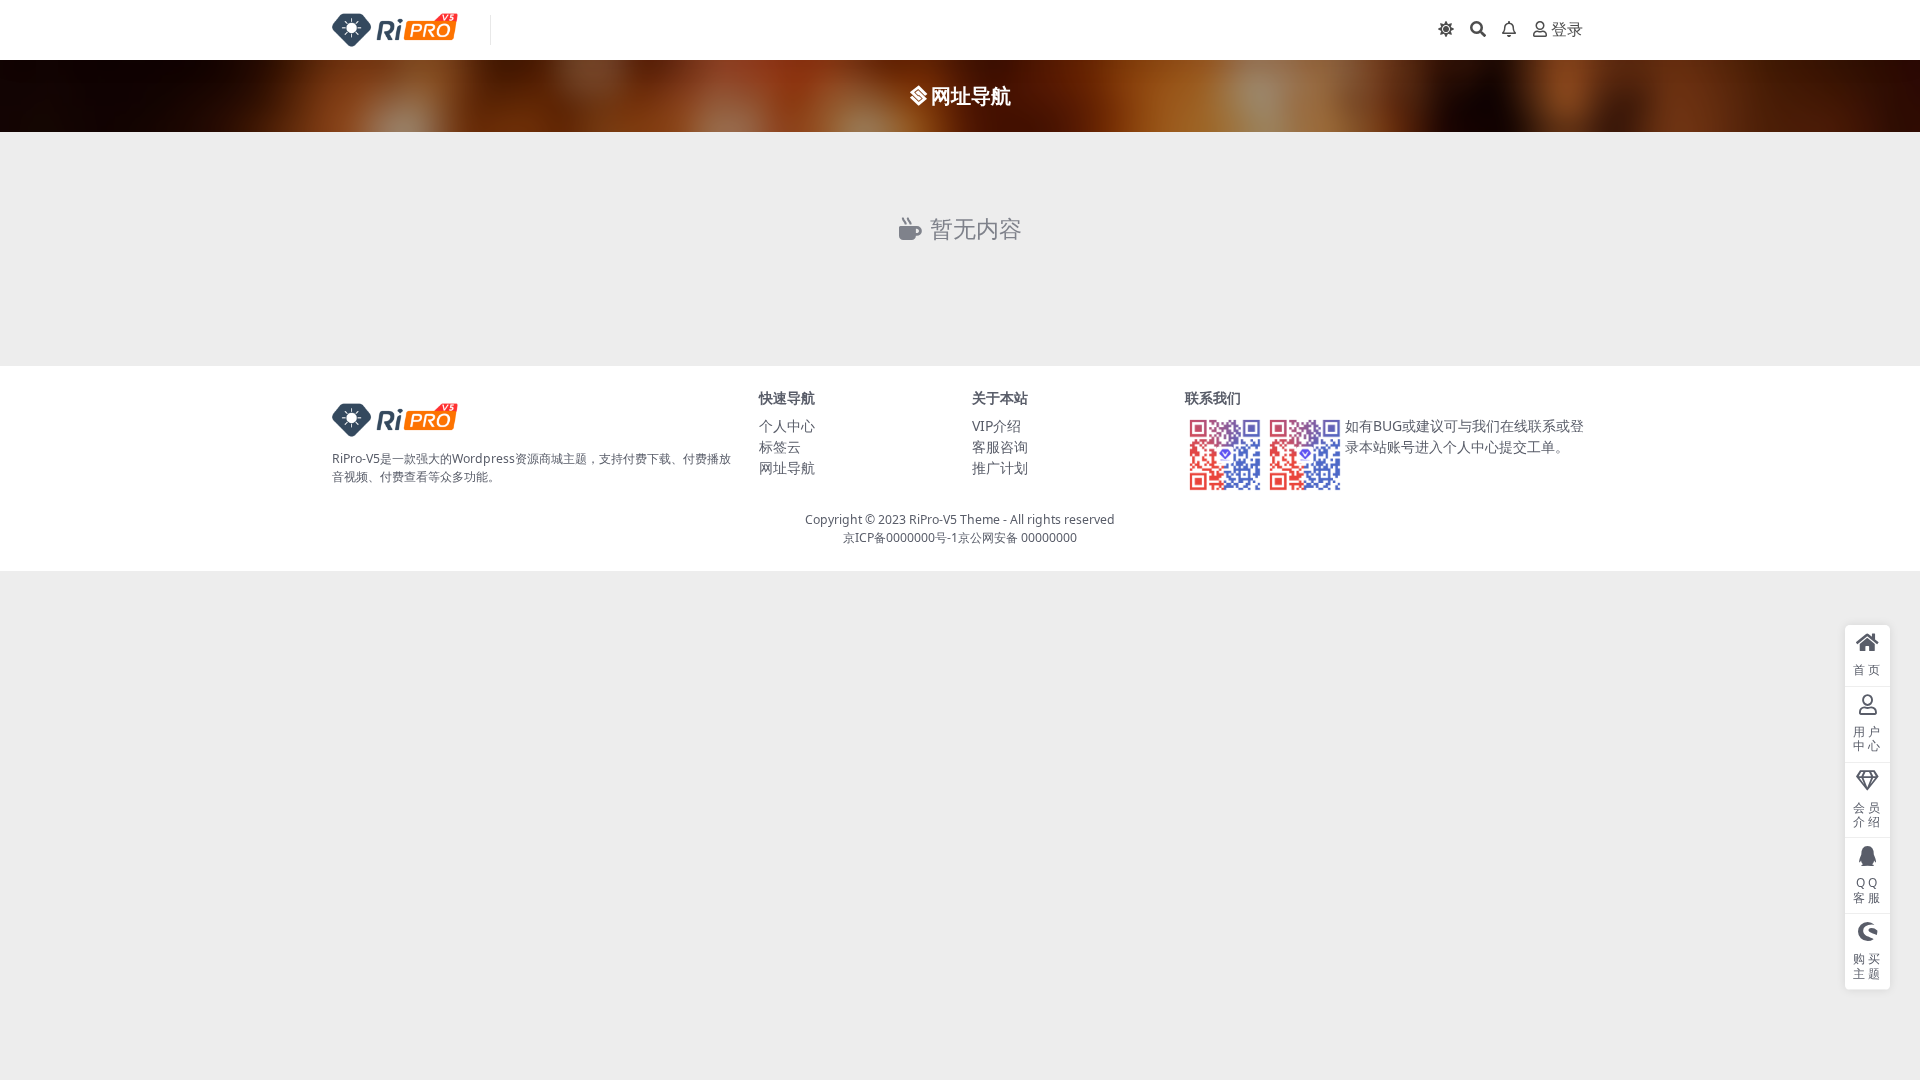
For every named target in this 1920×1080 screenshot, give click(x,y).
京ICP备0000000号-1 (900, 537)
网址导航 (787, 467)
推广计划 (1000, 467)
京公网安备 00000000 (1017, 537)
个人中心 (787, 425)
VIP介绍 (996, 425)
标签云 (780, 446)
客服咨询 (1000, 446)
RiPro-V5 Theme (954, 519)
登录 (1567, 29)
